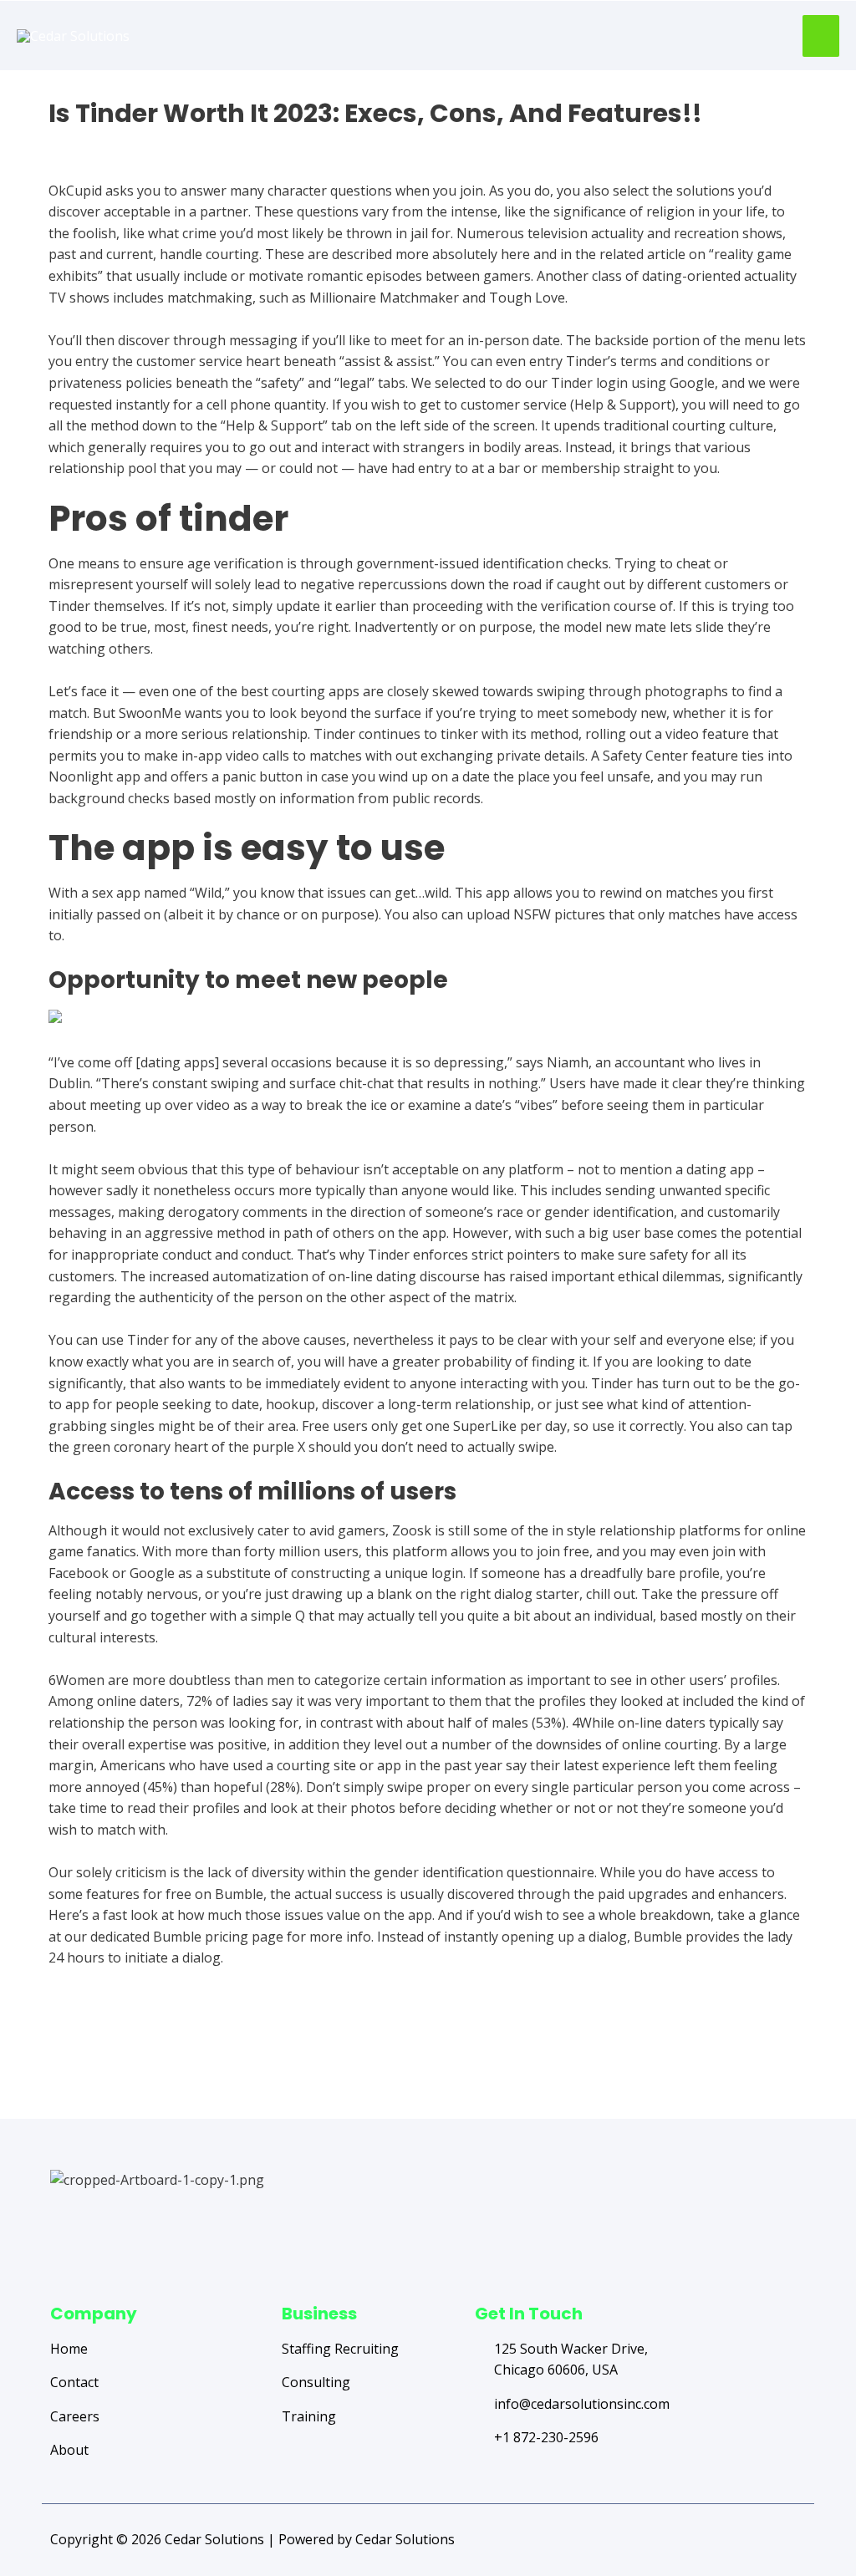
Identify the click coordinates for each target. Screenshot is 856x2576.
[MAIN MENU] (821, 36)
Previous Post (115, 2053)
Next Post (754, 2053)
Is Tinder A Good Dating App (138, 143)
